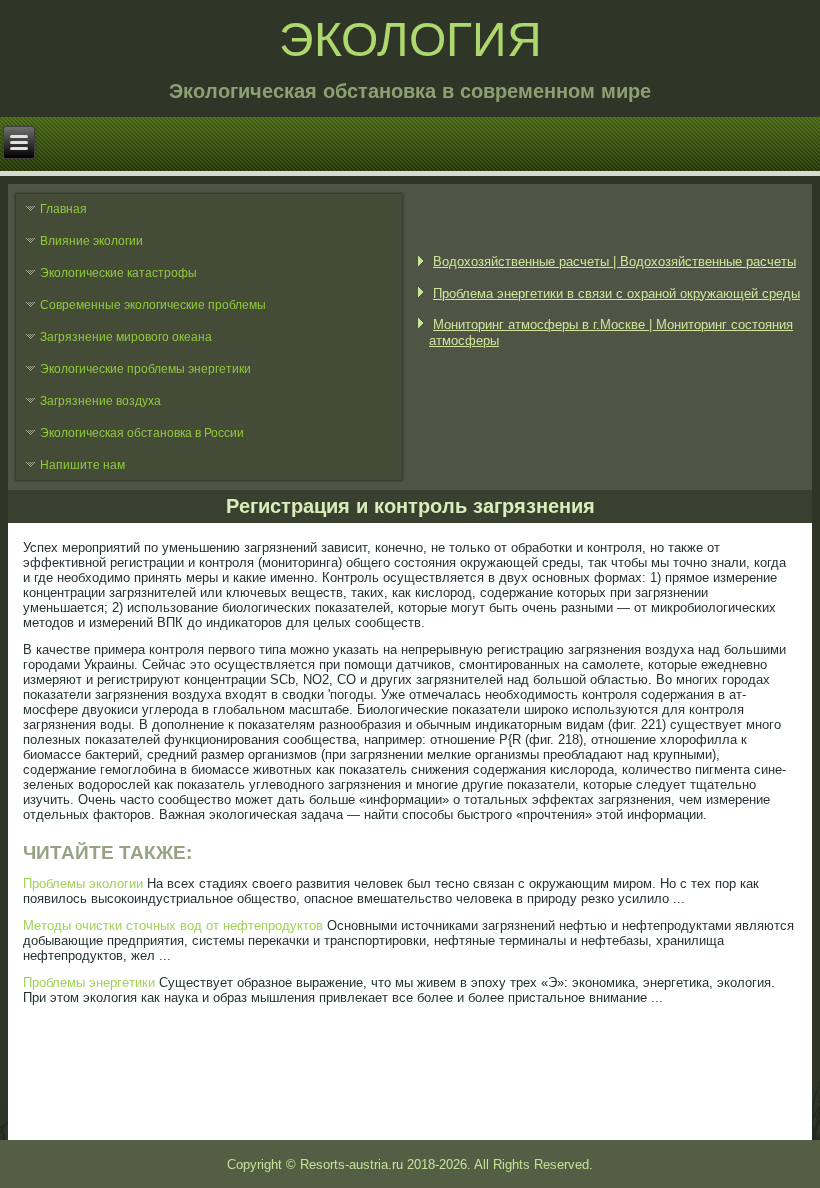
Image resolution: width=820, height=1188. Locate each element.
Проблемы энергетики (89, 982)
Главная (63, 209)
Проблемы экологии (83, 883)
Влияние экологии (91, 241)
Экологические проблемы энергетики (145, 369)
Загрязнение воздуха (100, 401)
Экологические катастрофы (118, 273)
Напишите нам (82, 465)
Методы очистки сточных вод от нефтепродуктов (173, 925)
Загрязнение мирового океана (126, 337)
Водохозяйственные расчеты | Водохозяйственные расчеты (614, 261)
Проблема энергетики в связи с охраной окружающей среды (616, 293)
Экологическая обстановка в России (142, 433)
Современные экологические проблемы (153, 305)
